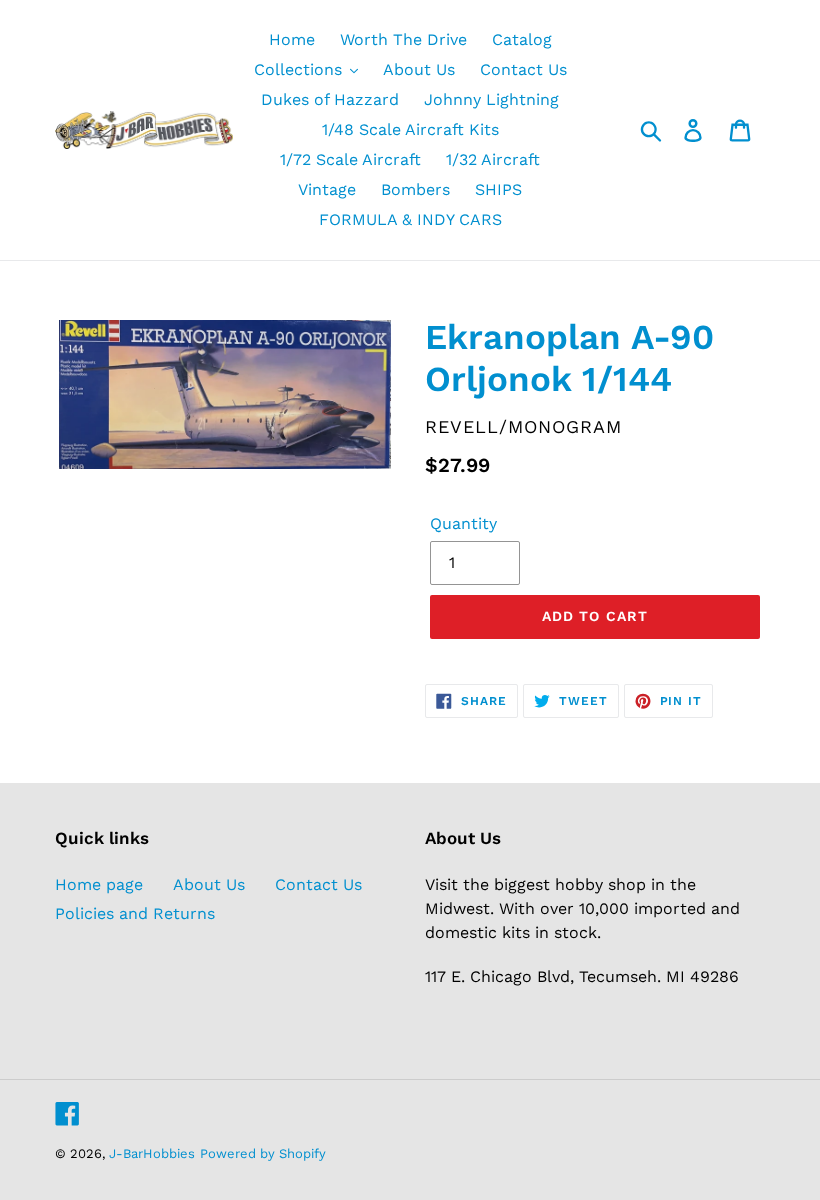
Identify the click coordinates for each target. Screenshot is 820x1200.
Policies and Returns (135, 913)
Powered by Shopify (263, 1153)
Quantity (463, 523)
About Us (209, 884)
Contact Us (318, 884)
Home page (99, 884)
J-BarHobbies (152, 1153)
